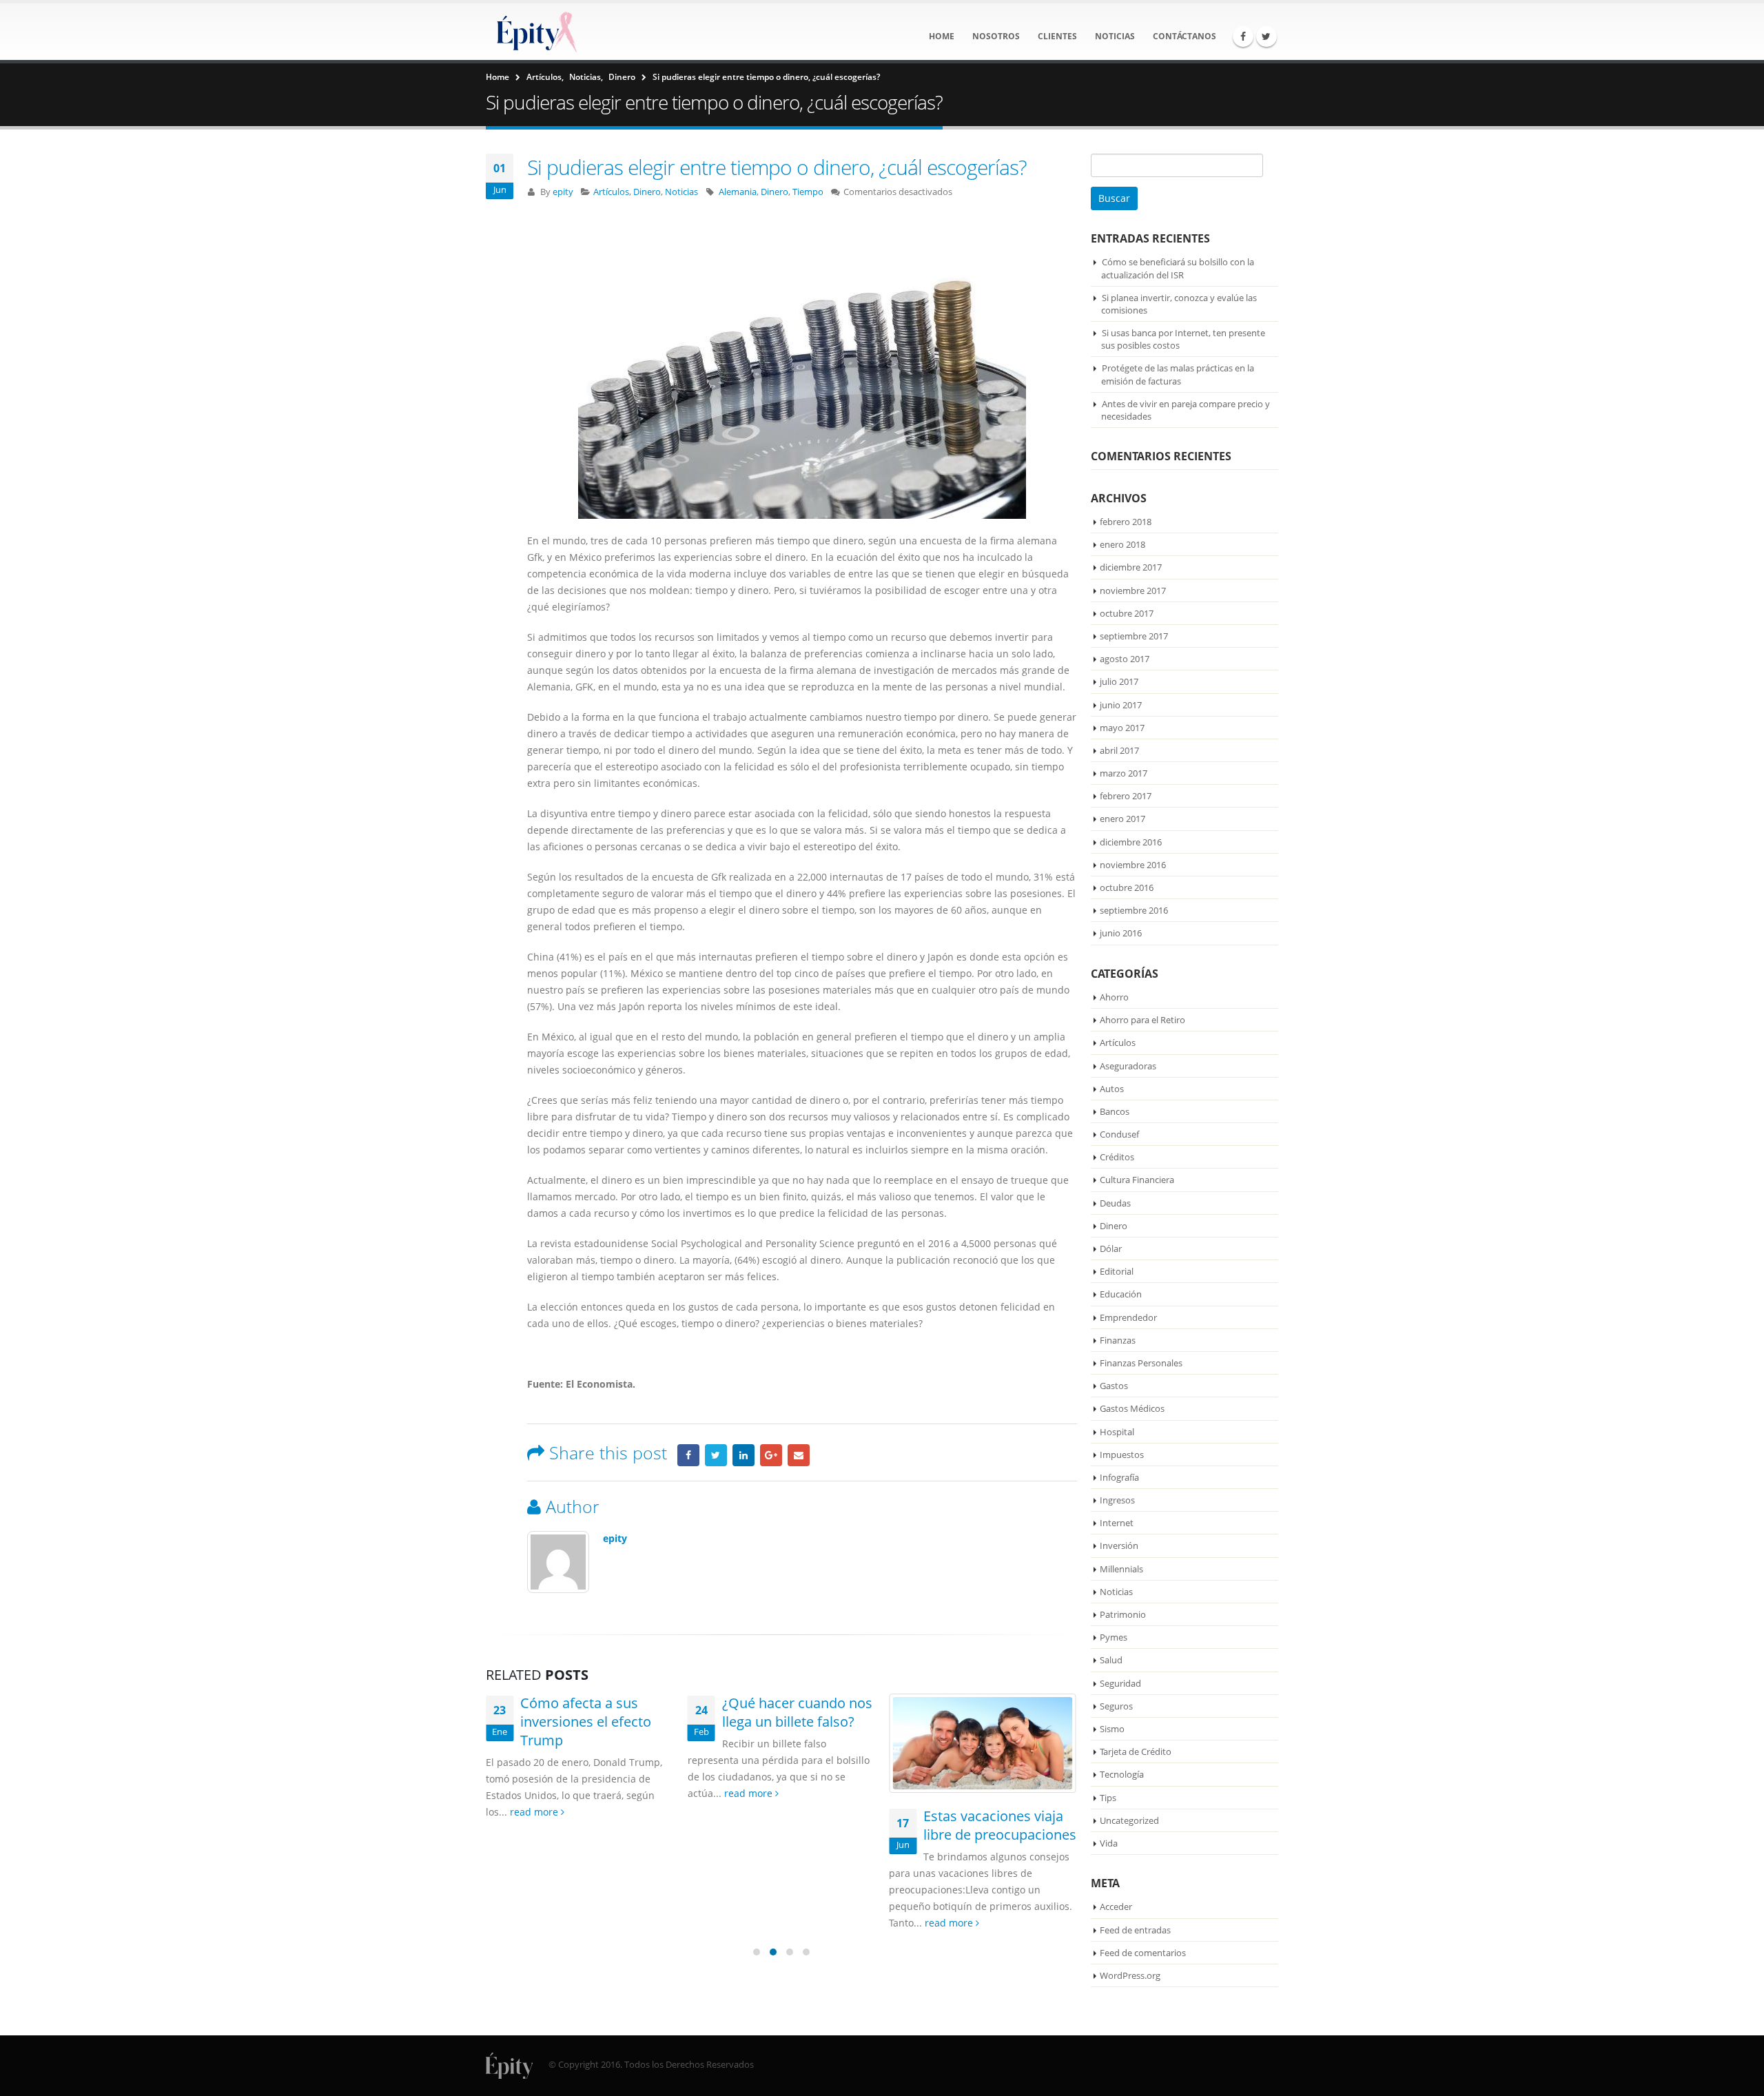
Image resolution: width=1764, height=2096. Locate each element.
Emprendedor (1128, 1317)
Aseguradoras (1128, 1066)
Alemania (738, 192)
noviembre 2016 (1133, 865)
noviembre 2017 (1133, 590)
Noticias (1115, 36)
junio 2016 (1121, 933)
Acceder (1116, 1907)
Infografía (1119, 1477)
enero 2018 (1122, 544)
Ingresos (1117, 1500)
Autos (1112, 1089)
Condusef (1119, 1134)
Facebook (688, 1455)
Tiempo (808, 192)
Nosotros (996, 36)
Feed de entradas (1135, 1930)
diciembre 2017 (1131, 567)
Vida (1109, 1843)
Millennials (1121, 1569)
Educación (1121, 1294)
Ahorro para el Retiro (1142, 1020)
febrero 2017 (1126, 796)
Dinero (647, 192)
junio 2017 (1121, 705)
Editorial (1117, 1271)
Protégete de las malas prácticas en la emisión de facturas (1178, 374)
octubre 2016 (1127, 887)
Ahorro (1114, 997)
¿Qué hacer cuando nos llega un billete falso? (596, 1712)
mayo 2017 (1122, 728)
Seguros (1116, 1706)
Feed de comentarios (1143, 1953)
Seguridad (1120, 1683)
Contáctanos (1184, 36)
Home (942, 36)
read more (548, 1793)
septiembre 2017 (1134, 636)
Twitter (716, 1455)
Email (799, 1455)
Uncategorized (1129, 1820)
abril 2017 (1119, 750)
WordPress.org (1130, 1975)
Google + (771, 1455)
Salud (1111, 1660)
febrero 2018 (1126, 522)
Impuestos (1122, 1455)
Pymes (1114, 1637)
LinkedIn (743, 1455)
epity (563, 192)
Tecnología (1122, 1774)
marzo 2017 (1124, 773)
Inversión (1119, 1545)
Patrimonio (1123, 1614)
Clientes (1057, 36)
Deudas (1115, 1203)
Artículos (611, 192)
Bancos (1115, 1111)
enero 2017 (1122, 819)
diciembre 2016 (1131, 842)
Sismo (1112, 1729)
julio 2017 (1119, 681)
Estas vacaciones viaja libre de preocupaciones (799, 1825)
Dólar (1111, 1249)
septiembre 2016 (1134, 910)
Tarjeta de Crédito (1136, 1751)
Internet (1117, 1523)
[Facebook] (1243, 37)
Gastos (1114, 1386)
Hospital (1117, 1432)
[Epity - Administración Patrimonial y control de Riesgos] (534, 32)
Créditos (1117, 1157)
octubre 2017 (1127, 613)
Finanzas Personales (1141, 1363)
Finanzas (1118, 1340)
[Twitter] (1266, 37)
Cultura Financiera (1137, 1180)
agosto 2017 (1125, 659)
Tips (1108, 1798)
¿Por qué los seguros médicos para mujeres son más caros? (995, 1722)
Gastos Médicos (1132, 1408)
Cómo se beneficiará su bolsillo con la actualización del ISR (1178, 268)
